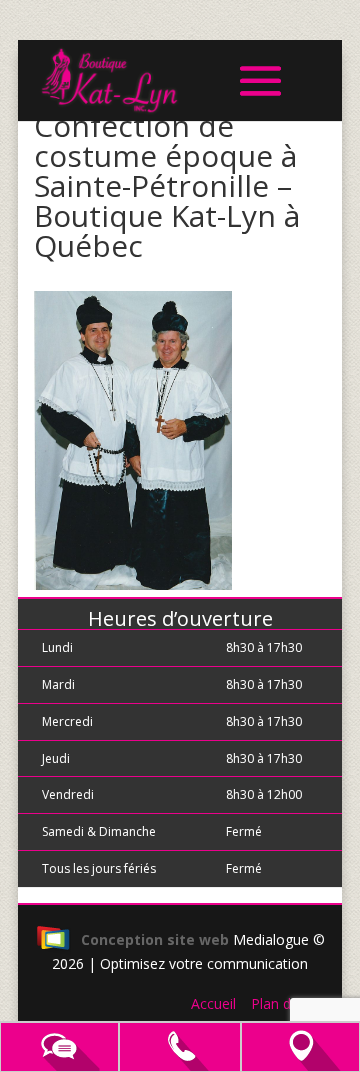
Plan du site (288, 1003)
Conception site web (155, 939)
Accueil (213, 1003)
